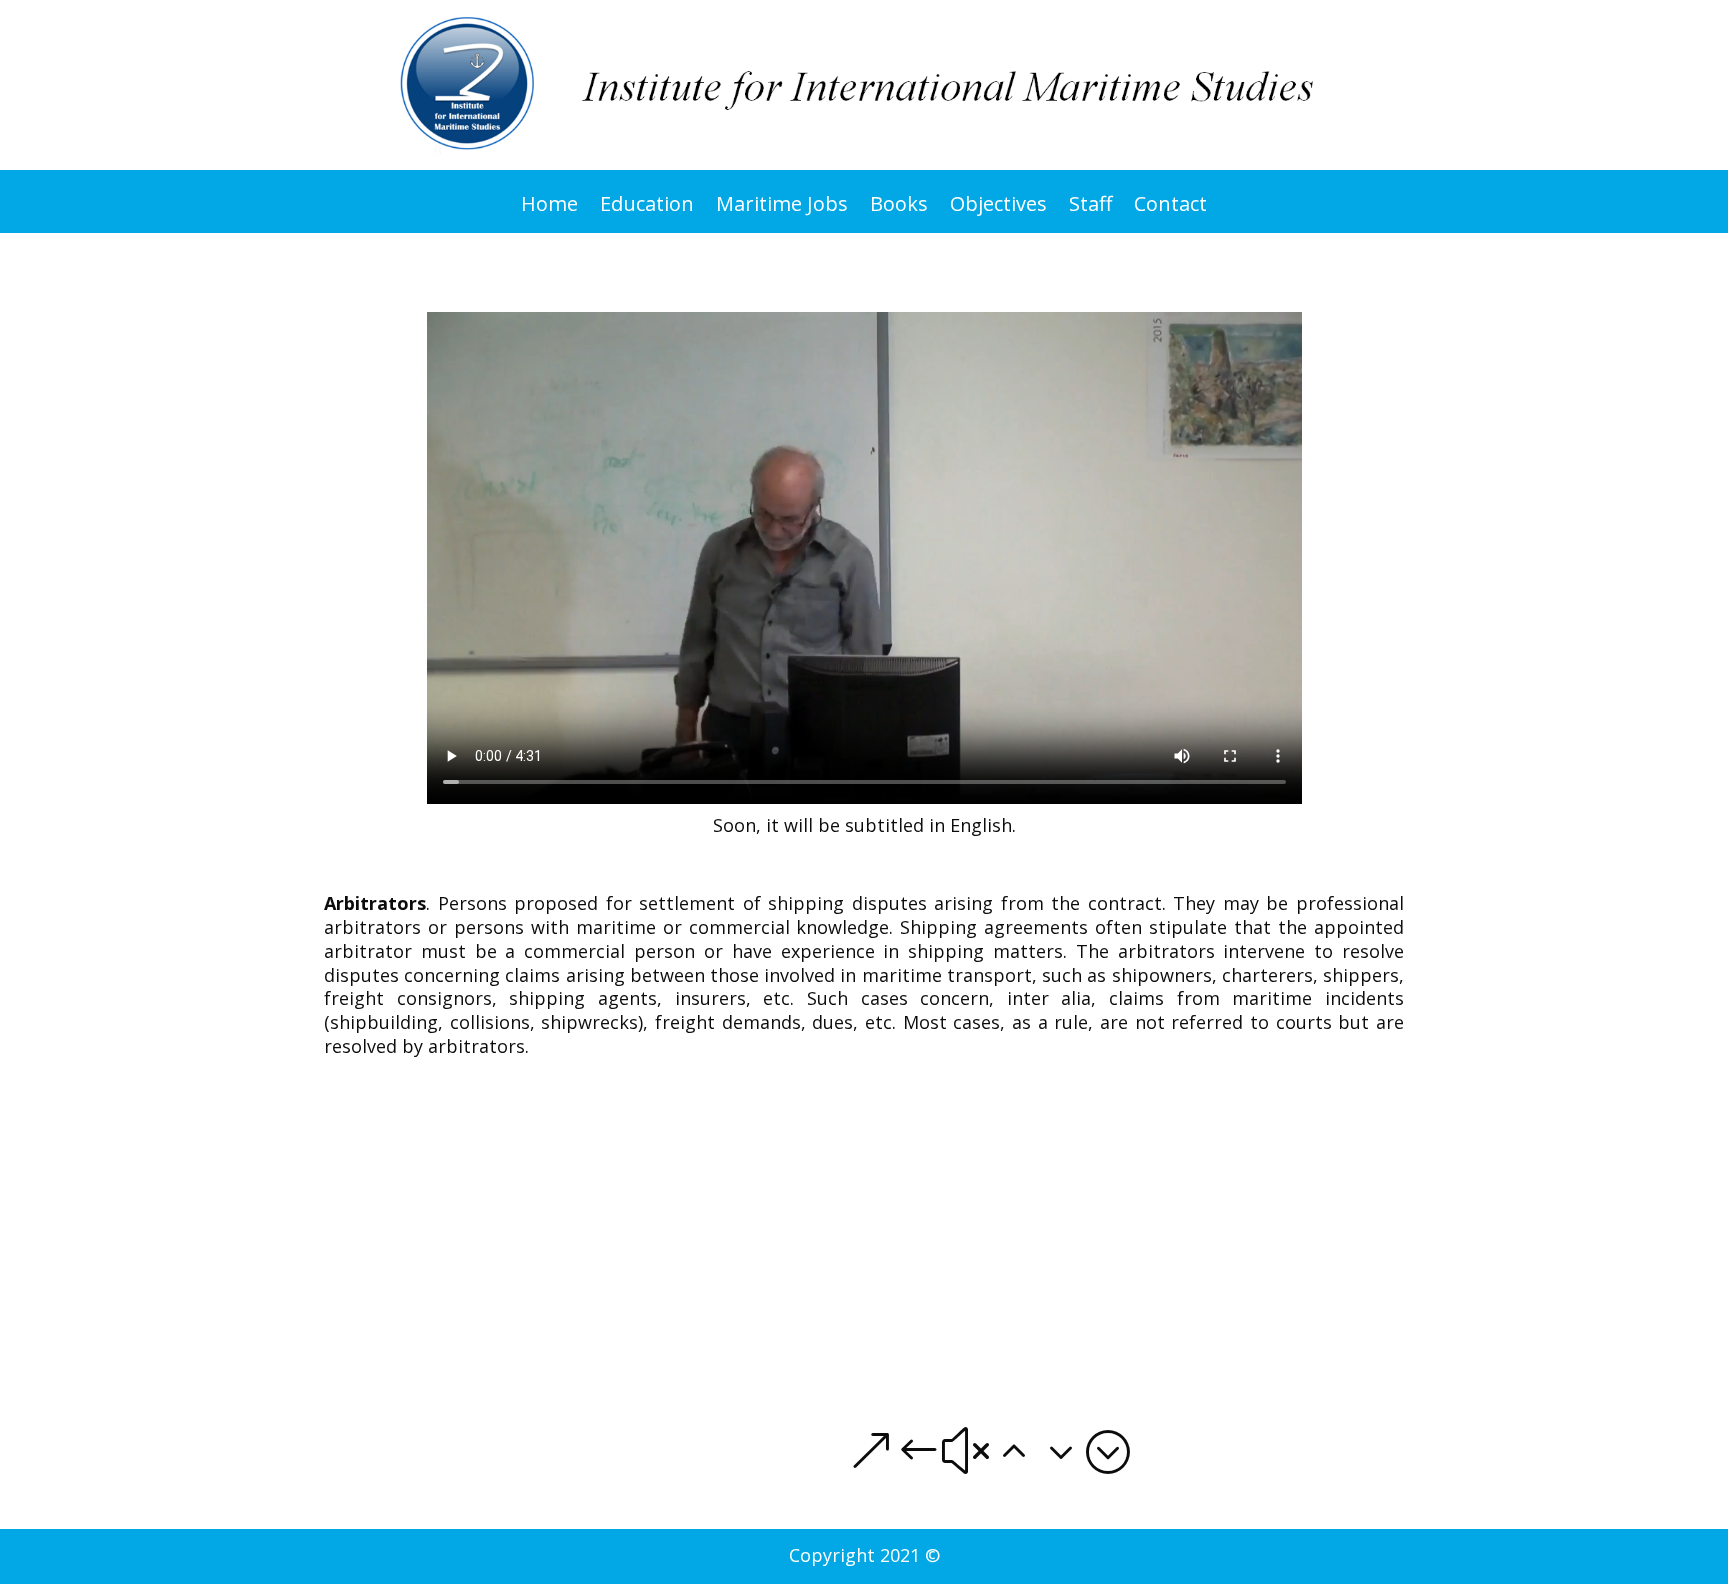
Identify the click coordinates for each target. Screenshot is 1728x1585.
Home (549, 210)
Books (899, 210)
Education (647, 210)
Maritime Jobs (782, 210)
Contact (1170, 210)
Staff (1090, 210)
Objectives (998, 210)
